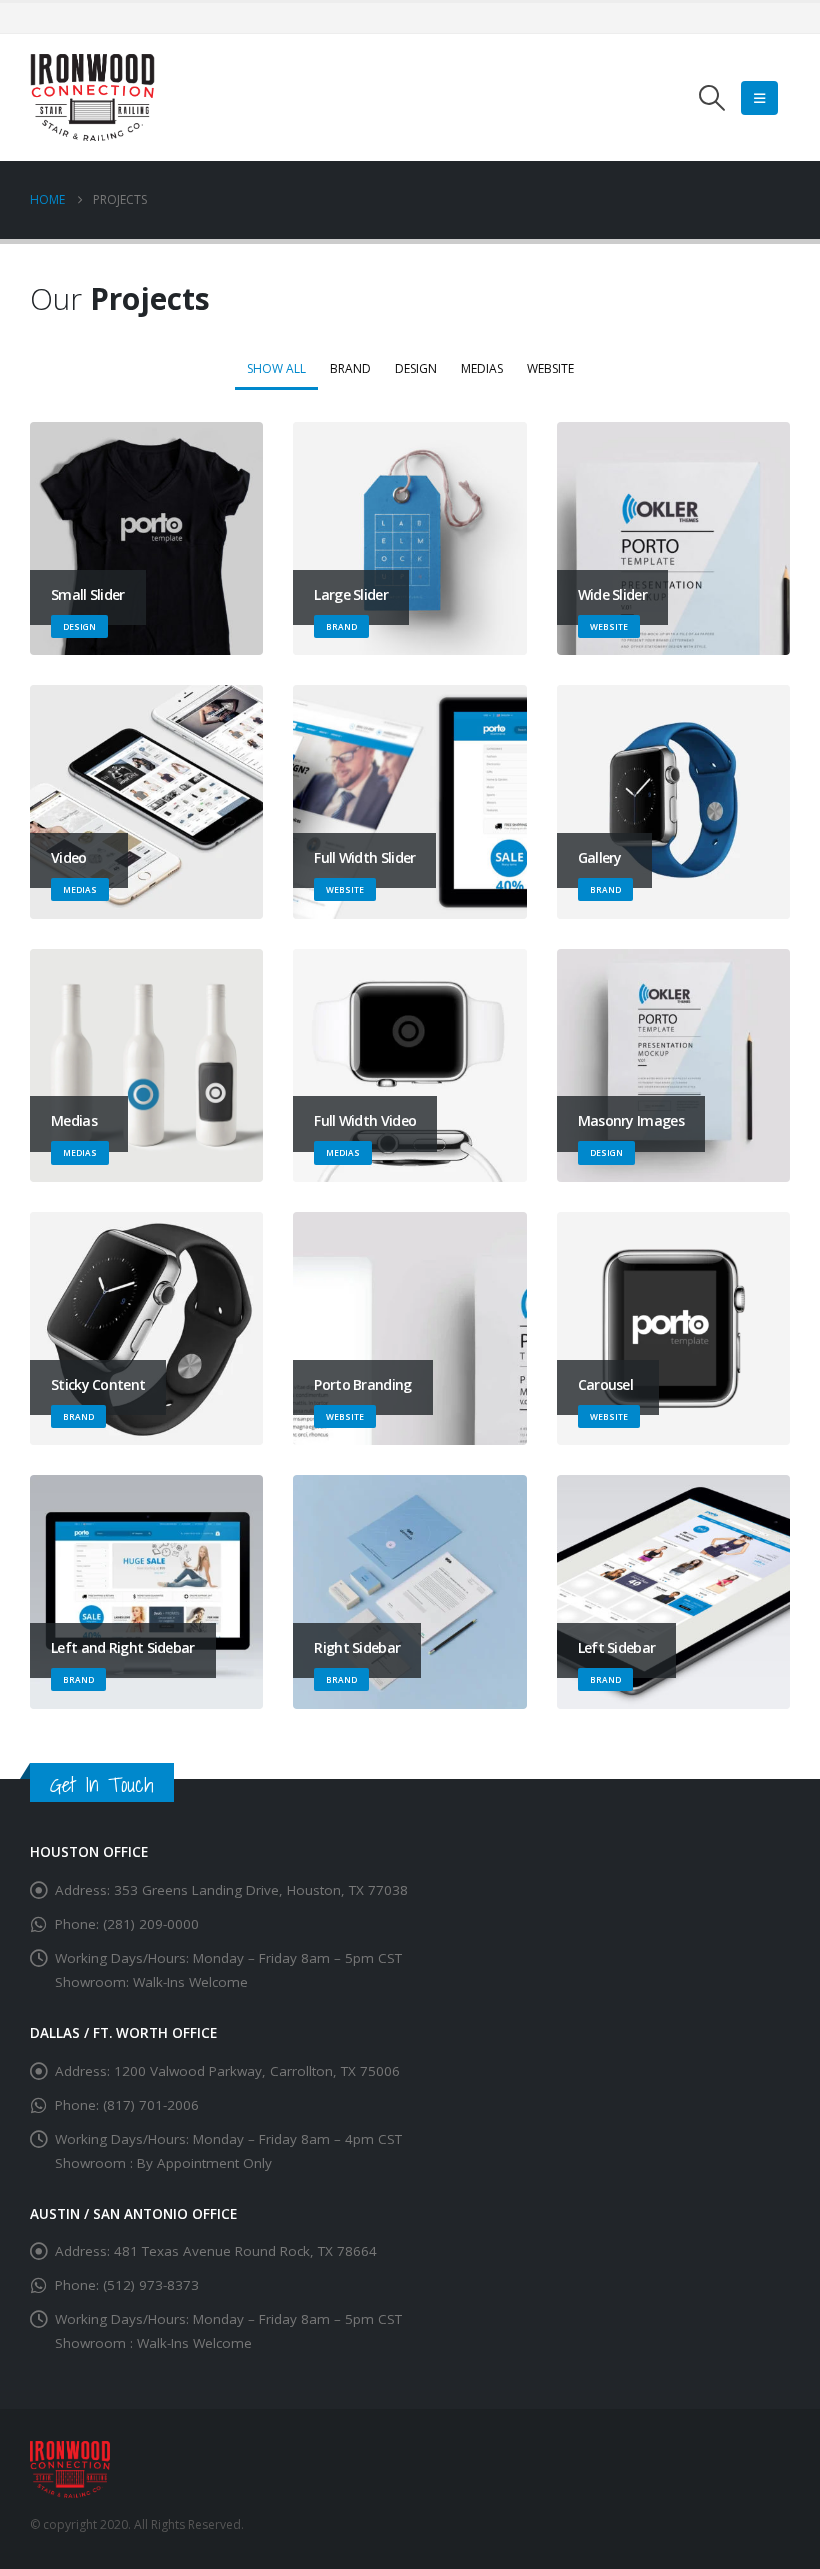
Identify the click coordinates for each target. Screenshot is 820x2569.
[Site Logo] (92, 97)
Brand (350, 368)
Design (416, 368)
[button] (712, 98)
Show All (276, 368)
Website (550, 368)
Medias (482, 368)
